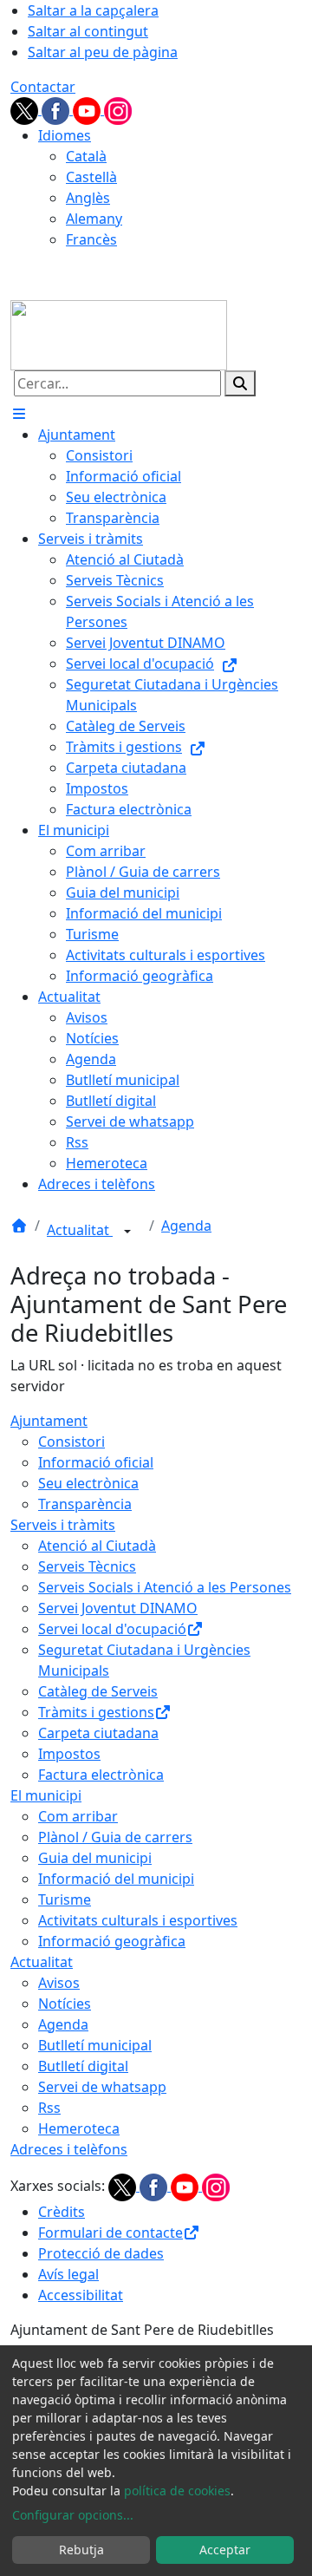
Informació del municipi (116, 1879)
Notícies (65, 2004)
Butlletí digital (83, 2066)
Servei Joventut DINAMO (118, 1608)
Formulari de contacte (110, 2233)
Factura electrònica (101, 1775)
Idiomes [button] (65, 135)
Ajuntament (49, 1421)
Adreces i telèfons (69, 2149)
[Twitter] (26, 109)
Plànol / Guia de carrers (115, 1837)
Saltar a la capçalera (93, 10)
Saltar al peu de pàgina (103, 52)
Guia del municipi (95, 1858)
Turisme (65, 1899)
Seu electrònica (88, 1483)
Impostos (69, 1754)
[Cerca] (240, 383)
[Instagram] (118, 109)
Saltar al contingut (88, 31)
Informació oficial (96, 1462)
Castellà (91, 177)
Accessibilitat (81, 2295)
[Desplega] (127, 1232)
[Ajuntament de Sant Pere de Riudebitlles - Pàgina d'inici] (119, 334)
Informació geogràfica (112, 1941)
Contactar (43, 87)
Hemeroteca (79, 2128)
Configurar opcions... (73, 2515)
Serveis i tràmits (63, 1525)
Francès (91, 239)
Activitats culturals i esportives (138, 1920)
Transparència (85, 1504)
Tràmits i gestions (96, 1712)
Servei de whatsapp (102, 2087)
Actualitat (80, 1230)
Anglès (88, 198)
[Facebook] (57, 109)
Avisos (59, 1983)
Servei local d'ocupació (112, 1629)
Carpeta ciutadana (98, 1733)
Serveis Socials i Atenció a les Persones (165, 1587)
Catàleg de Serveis (98, 1691)
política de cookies (177, 2491)
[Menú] (19, 414)
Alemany (94, 219)
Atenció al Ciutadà (97, 1546)
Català (86, 156)
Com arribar (78, 1816)
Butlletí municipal (95, 2045)
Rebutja (81, 2550)
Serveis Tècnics (87, 1566)
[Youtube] (88, 109)
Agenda (186, 1226)
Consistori (71, 1442)
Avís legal (68, 2274)
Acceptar (225, 2550)
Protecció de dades (101, 2253)
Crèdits (62, 2212)
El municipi (46, 1795)
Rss (49, 2108)
